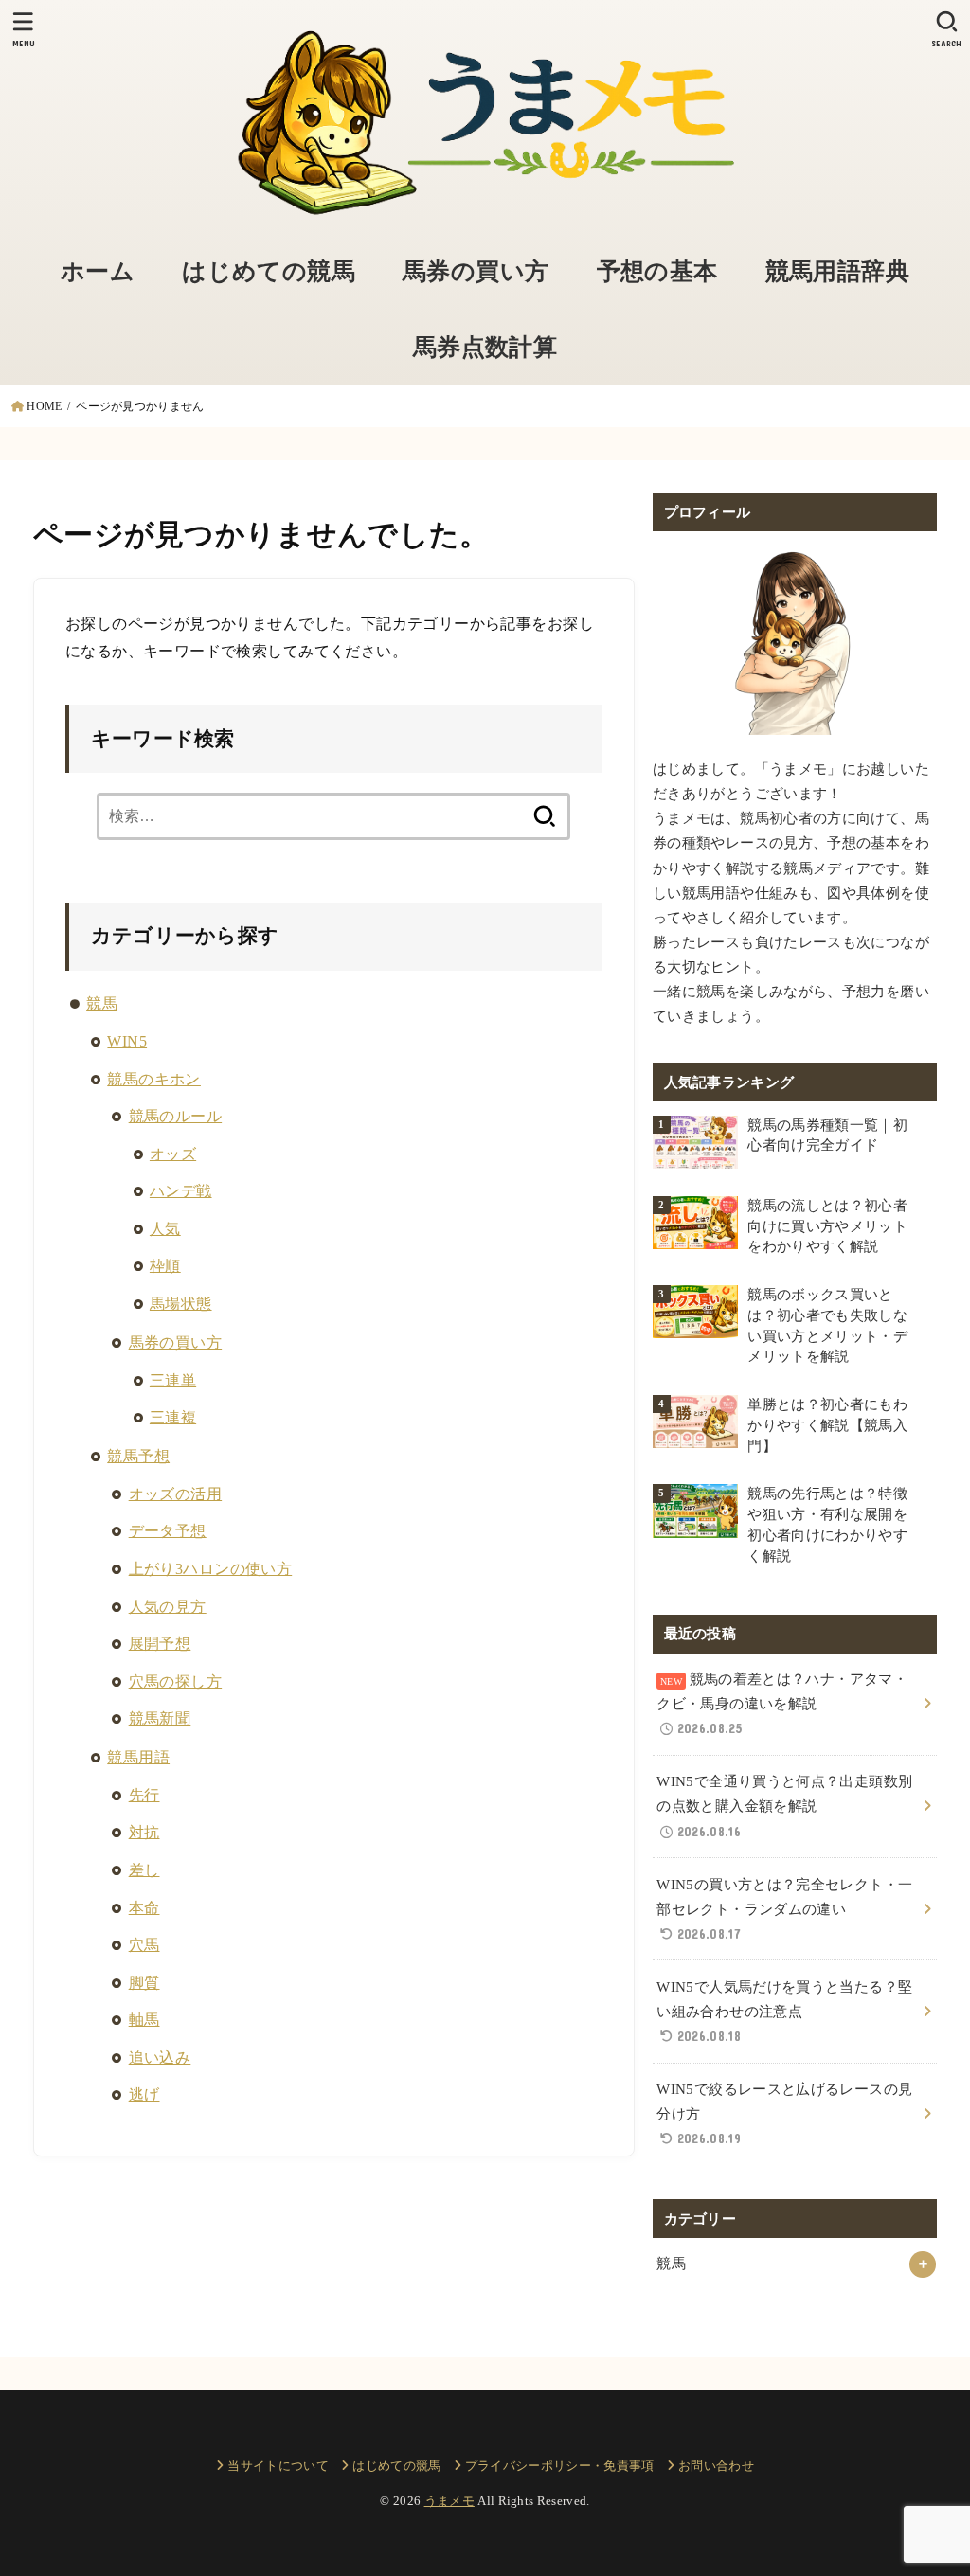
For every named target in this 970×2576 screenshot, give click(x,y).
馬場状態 (181, 1304)
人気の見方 (168, 1607)
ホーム (98, 271)
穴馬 (144, 1945)
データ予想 (168, 1531)
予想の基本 (657, 271)
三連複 (173, 1417)
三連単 (173, 1380)
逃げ (144, 2094)
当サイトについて (278, 2466)
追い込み (160, 2057)
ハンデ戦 (181, 1191)
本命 (144, 1908)
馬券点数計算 (485, 347)
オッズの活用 (175, 1494)
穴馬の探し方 (175, 1682)
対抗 (144, 1832)
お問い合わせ (716, 2466)
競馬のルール (175, 1116)
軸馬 (144, 2020)
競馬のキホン (153, 1079)
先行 (144, 1795)
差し (144, 1870)
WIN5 (127, 1041)
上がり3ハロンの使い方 (211, 1569)
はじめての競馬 (269, 271)
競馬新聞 (160, 1718)
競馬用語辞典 (837, 271)
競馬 (102, 1003)
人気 (165, 1229)
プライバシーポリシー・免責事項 (560, 2466)
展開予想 (160, 1644)
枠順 (165, 1266)
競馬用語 (138, 1757)
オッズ (173, 1154)
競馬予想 (138, 1456)
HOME (44, 406)
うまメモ (449, 2501)
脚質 (144, 1983)
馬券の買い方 (476, 271)
